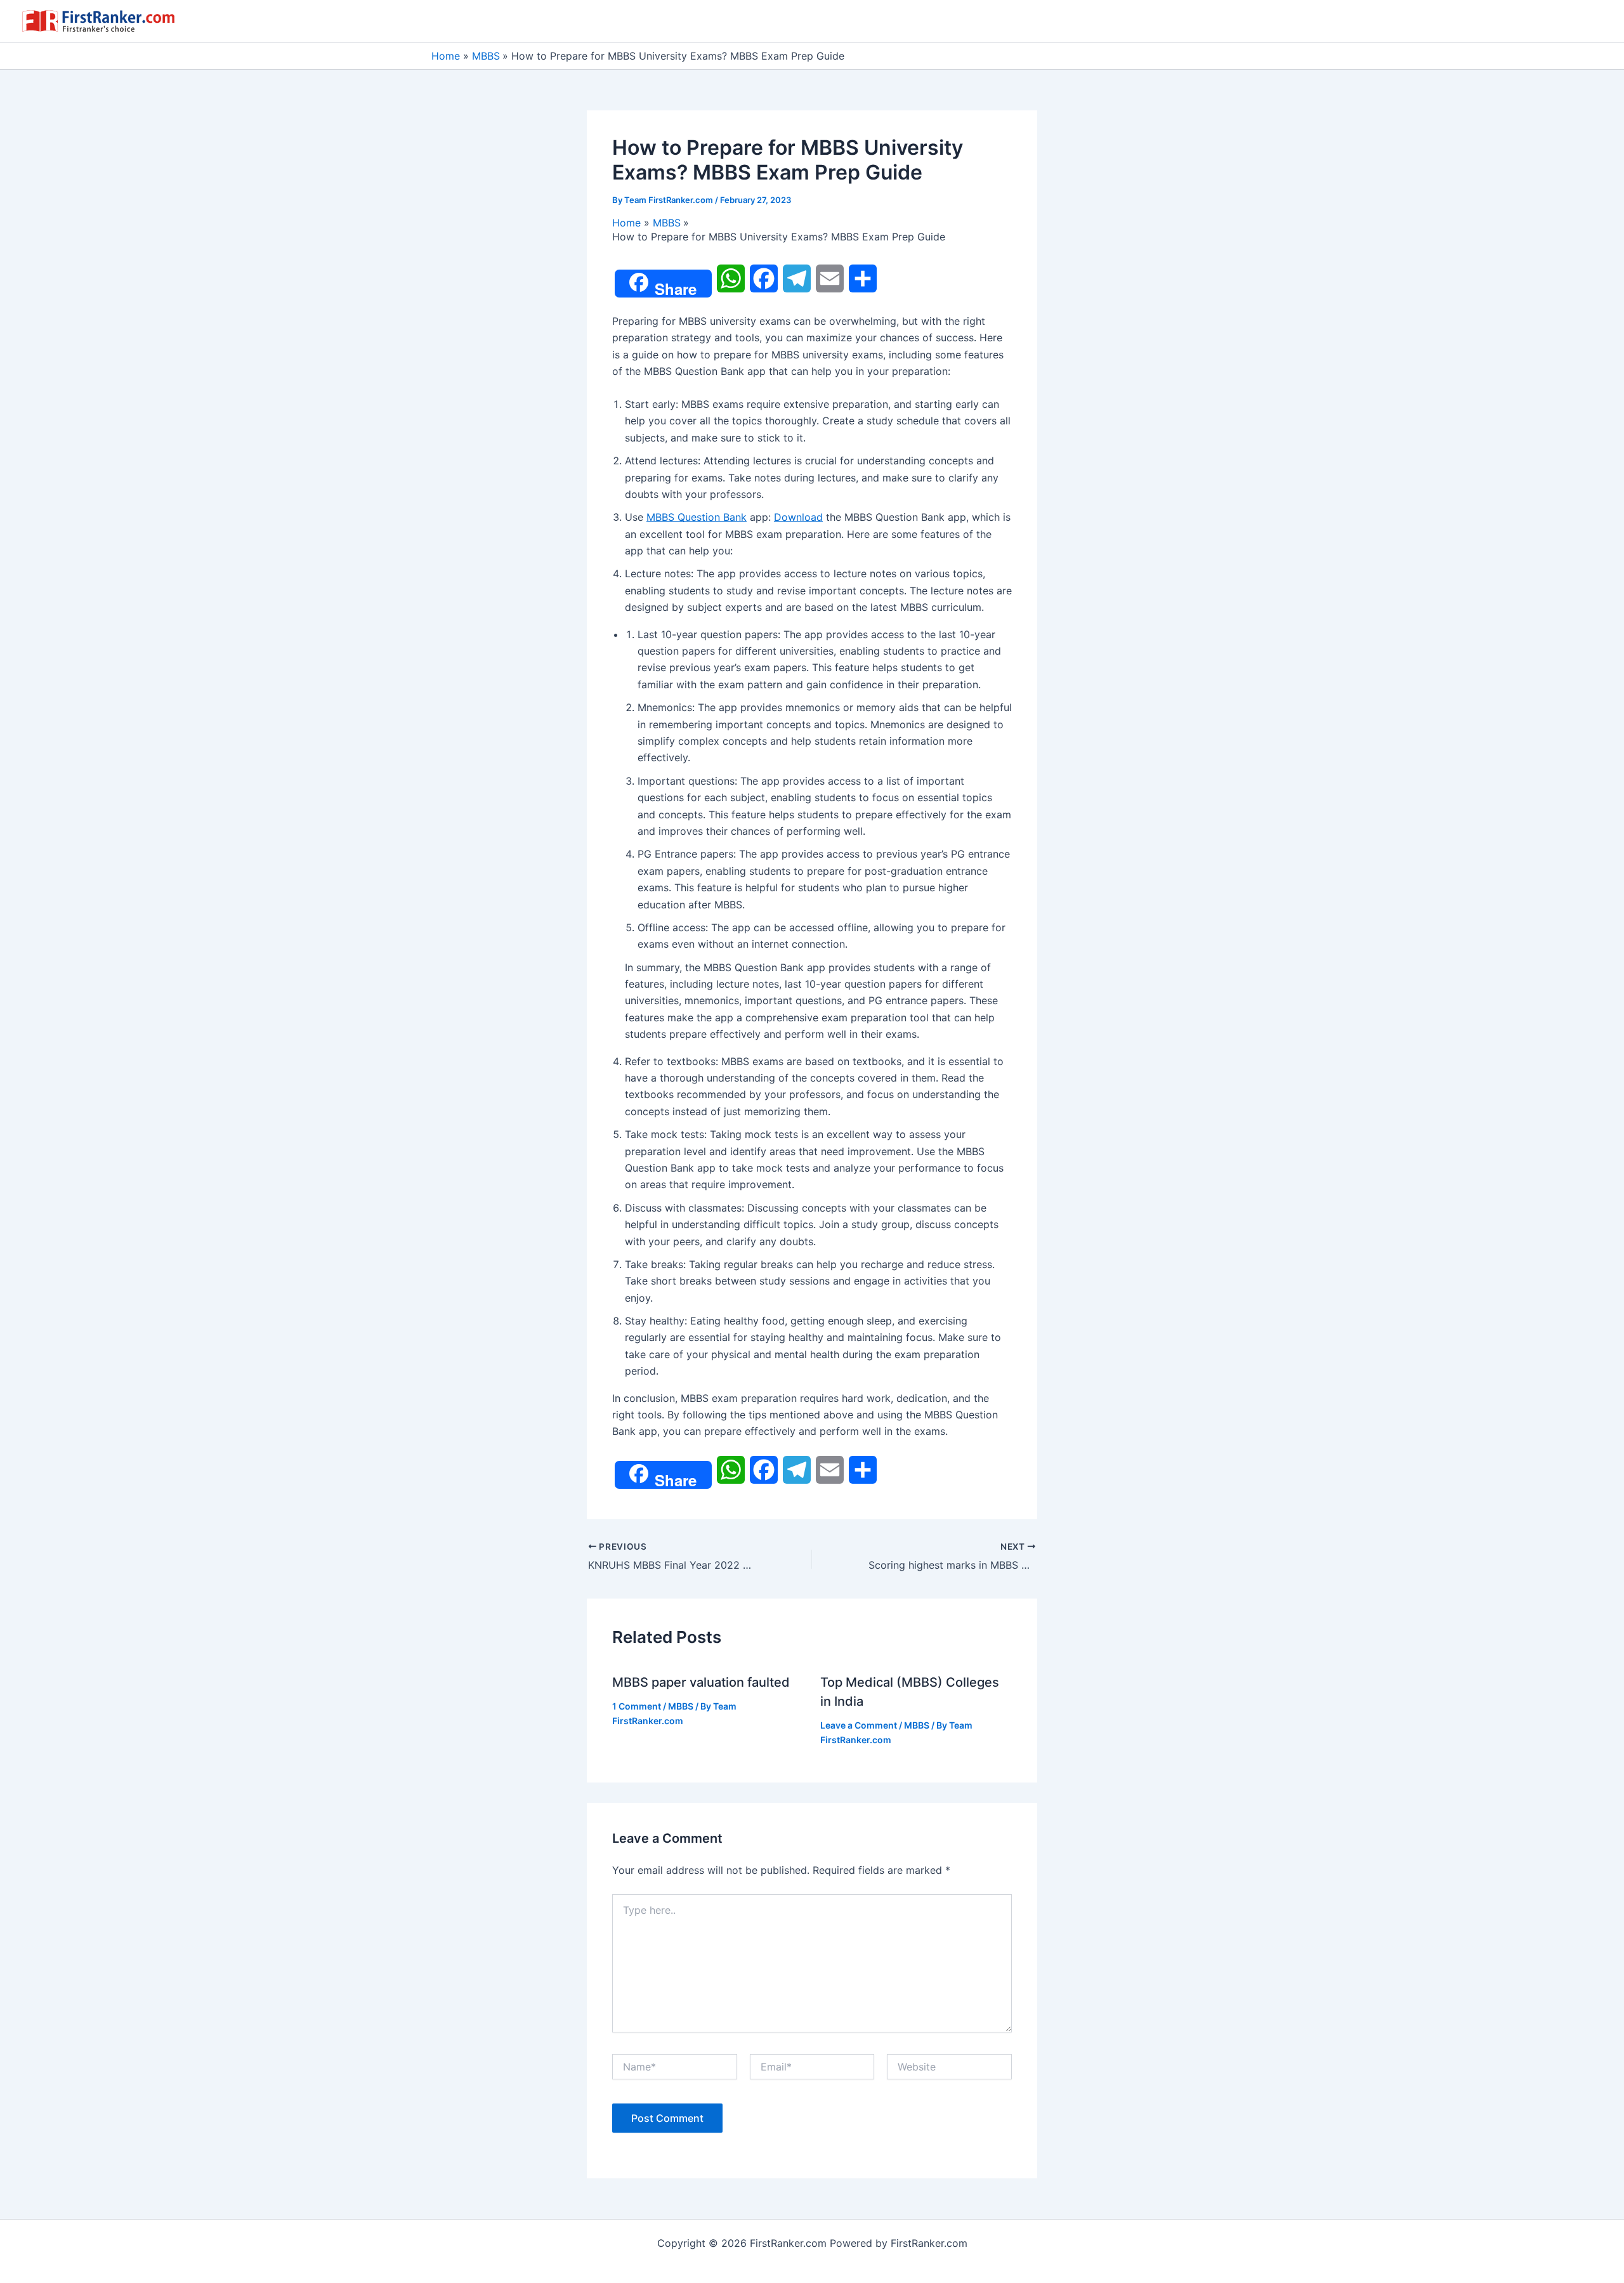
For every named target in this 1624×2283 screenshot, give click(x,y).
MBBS (681, 1706)
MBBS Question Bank (697, 517)
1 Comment (637, 1706)
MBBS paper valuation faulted (701, 1682)
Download (798, 517)
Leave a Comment (859, 1725)
